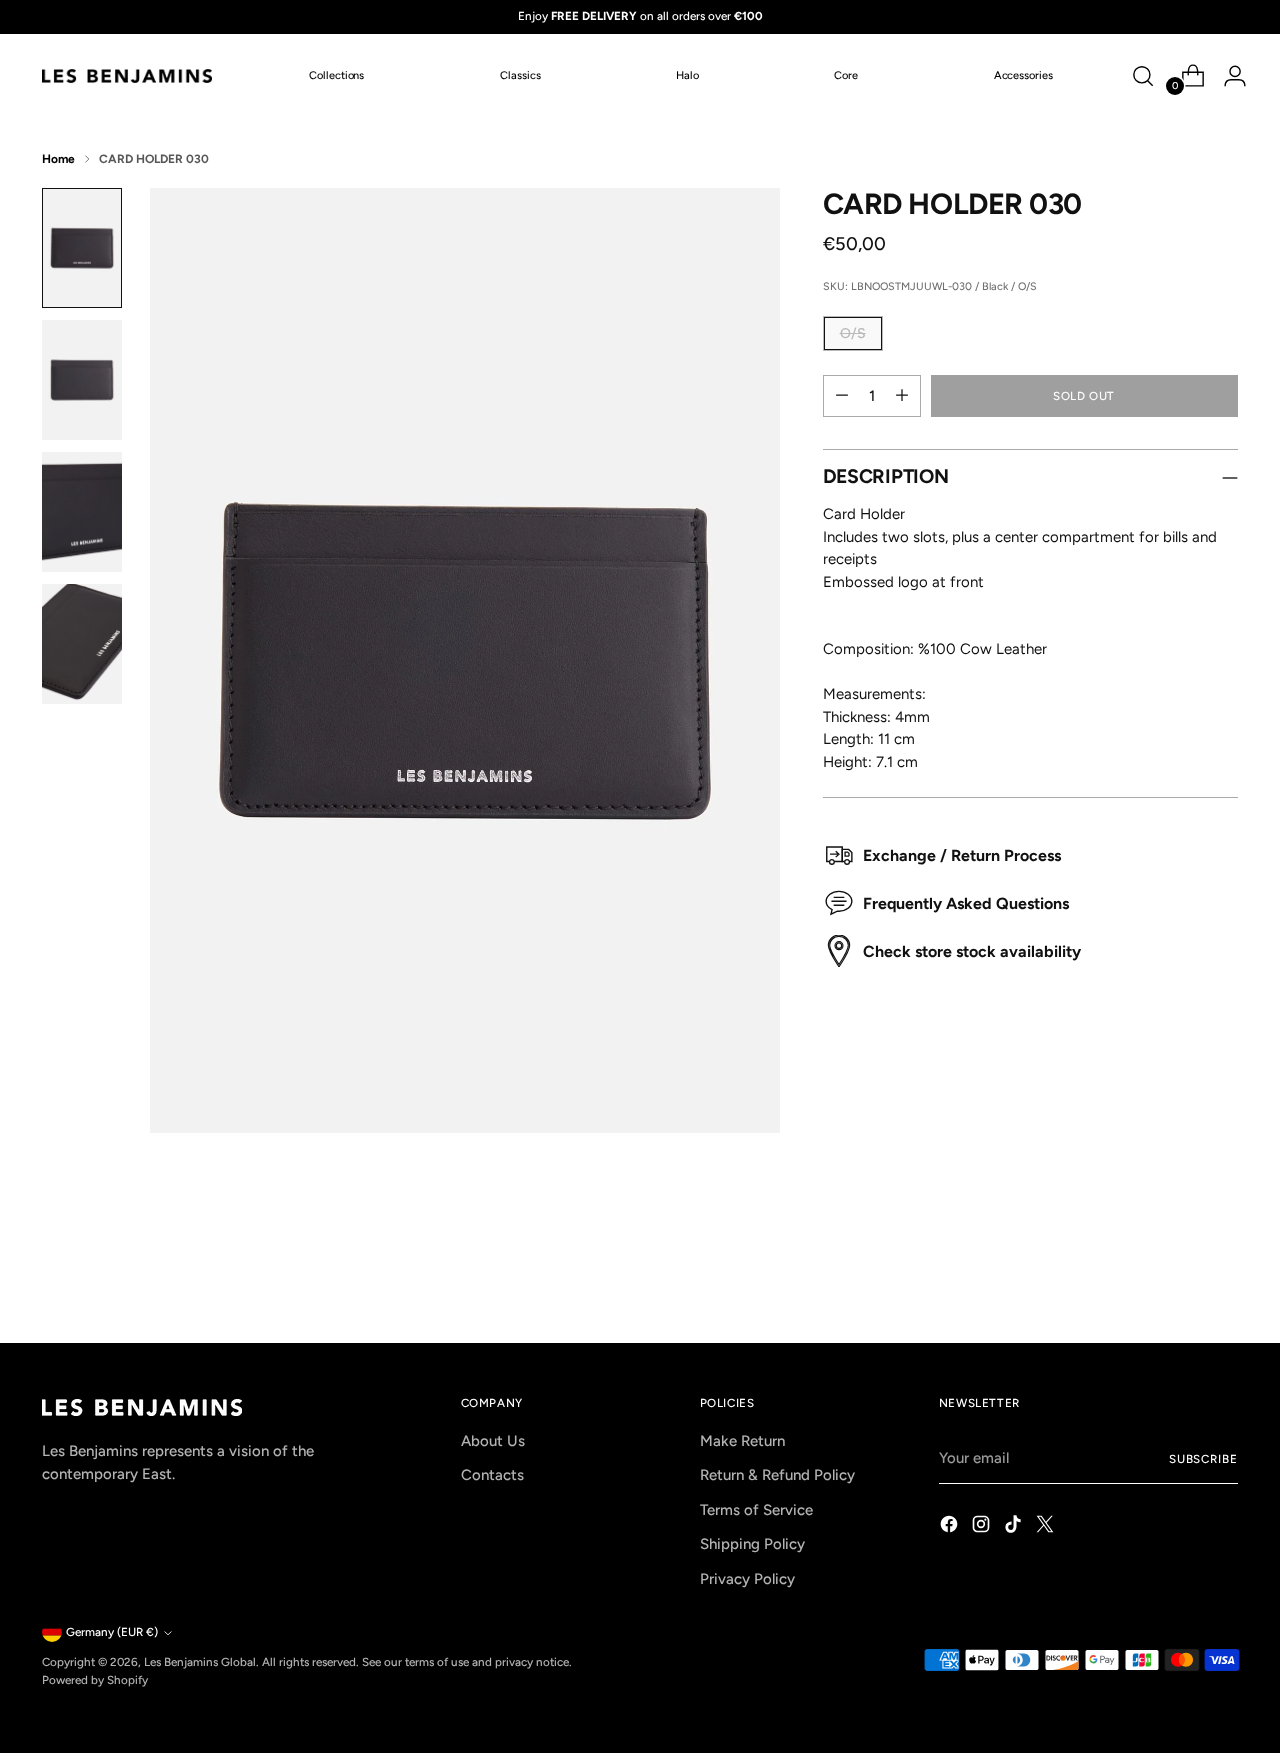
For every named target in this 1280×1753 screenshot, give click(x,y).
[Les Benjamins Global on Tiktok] (1015, 1527)
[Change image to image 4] (82, 644)
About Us (493, 1441)
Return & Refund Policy (777, 1475)
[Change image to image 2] (82, 380)
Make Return (742, 1441)
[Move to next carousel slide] (1221, 1274)
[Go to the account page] (1227, 76)
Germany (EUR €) (112, 1632)
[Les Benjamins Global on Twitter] (1047, 1527)
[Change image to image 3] (82, 512)
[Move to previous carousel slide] (1175, 1275)
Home (58, 159)
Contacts (492, 1475)
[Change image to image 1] (82, 248)
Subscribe (1203, 1459)
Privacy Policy (747, 1579)
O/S (853, 333)
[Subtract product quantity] (842, 396)
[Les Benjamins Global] (127, 76)
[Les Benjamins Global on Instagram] (983, 1527)
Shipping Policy (752, 1544)
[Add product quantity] (902, 396)
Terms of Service (756, 1510)
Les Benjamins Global (200, 1662)
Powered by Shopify (95, 1680)
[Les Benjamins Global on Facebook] (951, 1527)
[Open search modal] (1143, 76)
